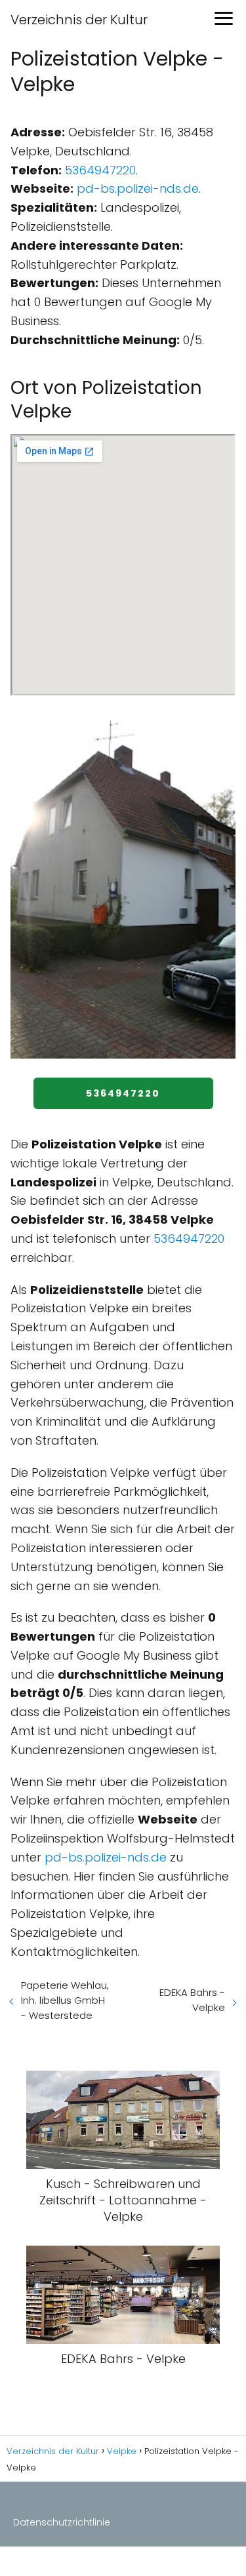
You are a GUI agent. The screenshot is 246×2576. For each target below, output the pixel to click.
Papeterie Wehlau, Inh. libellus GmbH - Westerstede (65, 2000)
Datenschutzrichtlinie (62, 2522)
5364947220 (100, 170)
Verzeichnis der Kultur (79, 20)
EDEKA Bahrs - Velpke (192, 2000)
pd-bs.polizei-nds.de (138, 188)
